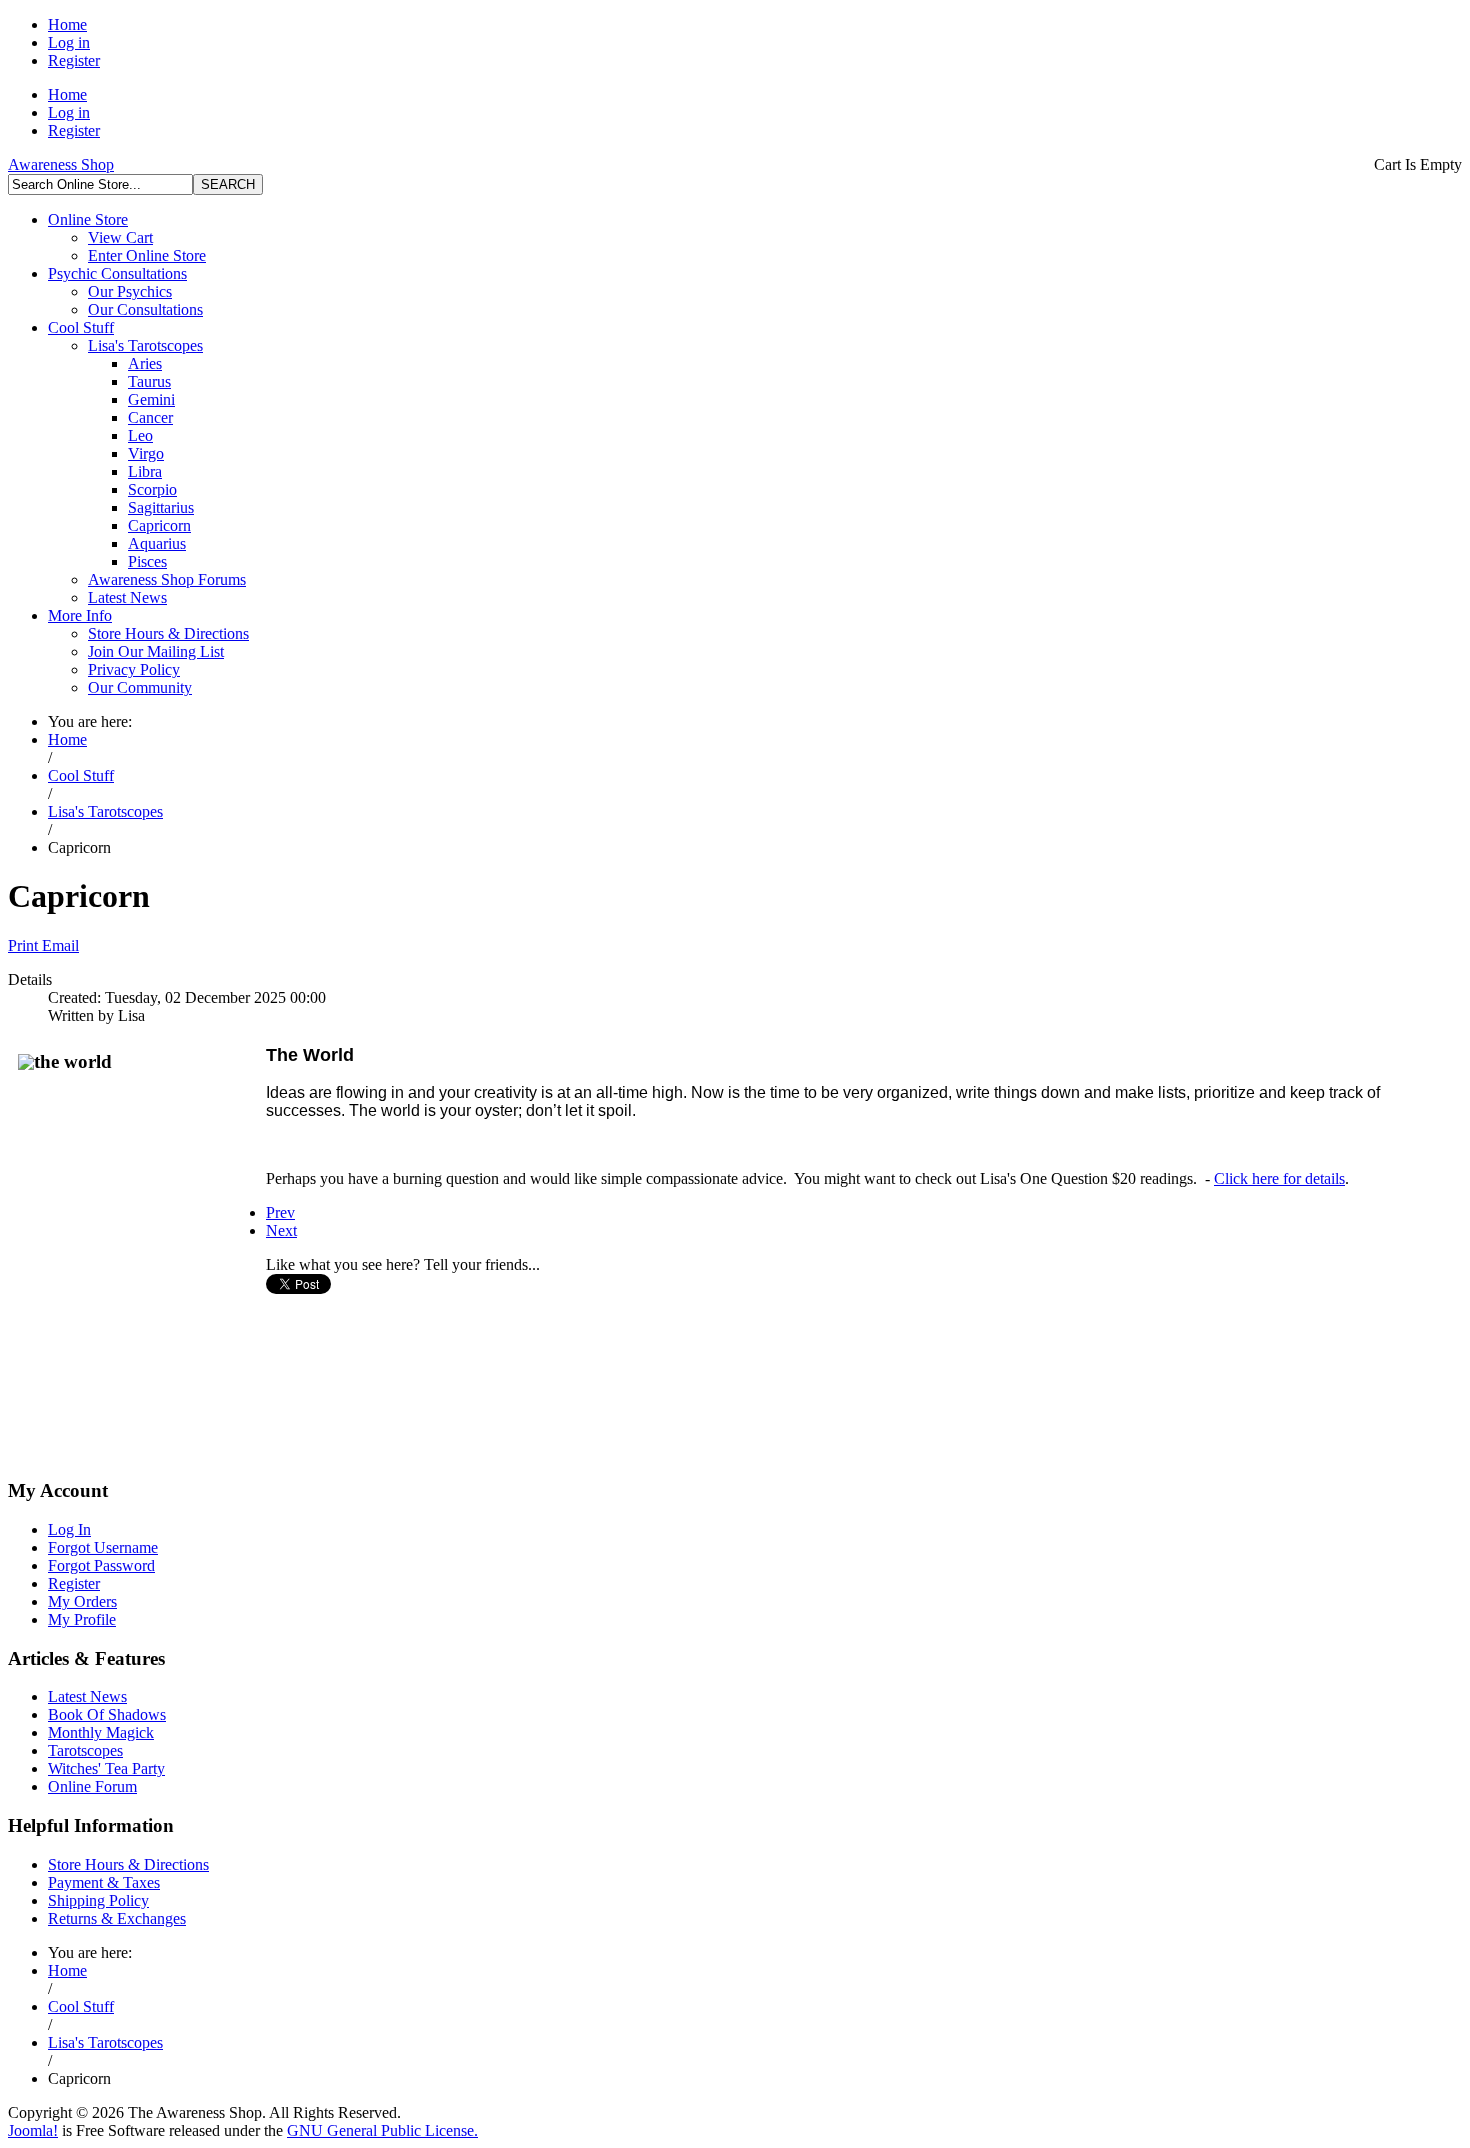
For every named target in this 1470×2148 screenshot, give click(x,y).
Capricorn (159, 525)
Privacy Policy (134, 669)
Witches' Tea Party (106, 1768)
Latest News (127, 597)
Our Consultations (145, 309)
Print (25, 945)
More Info (80, 615)
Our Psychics (130, 291)
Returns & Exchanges (117, 1918)
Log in (69, 42)
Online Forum (92, 1786)
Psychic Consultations (117, 273)
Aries (145, 363)
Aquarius (157, 543)
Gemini (151, 399)
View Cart (120, 237)
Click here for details (1279, 1178)
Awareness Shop (61, 164)
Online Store (88, 219)
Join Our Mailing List (156, 651)
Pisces (147, 561)
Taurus (149, 381)
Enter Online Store (147, 255)
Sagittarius (161, 507)
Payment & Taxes (104, 1882)
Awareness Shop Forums (167, 579)
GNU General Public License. (382, 2130)
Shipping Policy (98, 1900)
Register (74, 60)
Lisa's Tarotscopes (145, 345)
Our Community (140, 687)
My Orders (82, 1601)
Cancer (150, 417)
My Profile (82, 1619)
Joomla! (33, 2130)
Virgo (146, 453)
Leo (140, 435)
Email (60, 945)
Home (67, 24)
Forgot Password (101, 1565)
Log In (69, 1529)
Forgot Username (103, 1547)
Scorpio (152, 489)
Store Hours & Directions (168, 633)
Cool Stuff (81, 327)
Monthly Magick (101, 1732)
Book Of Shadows (107, 1714)
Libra (145, 471)
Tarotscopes (85, 1750)
